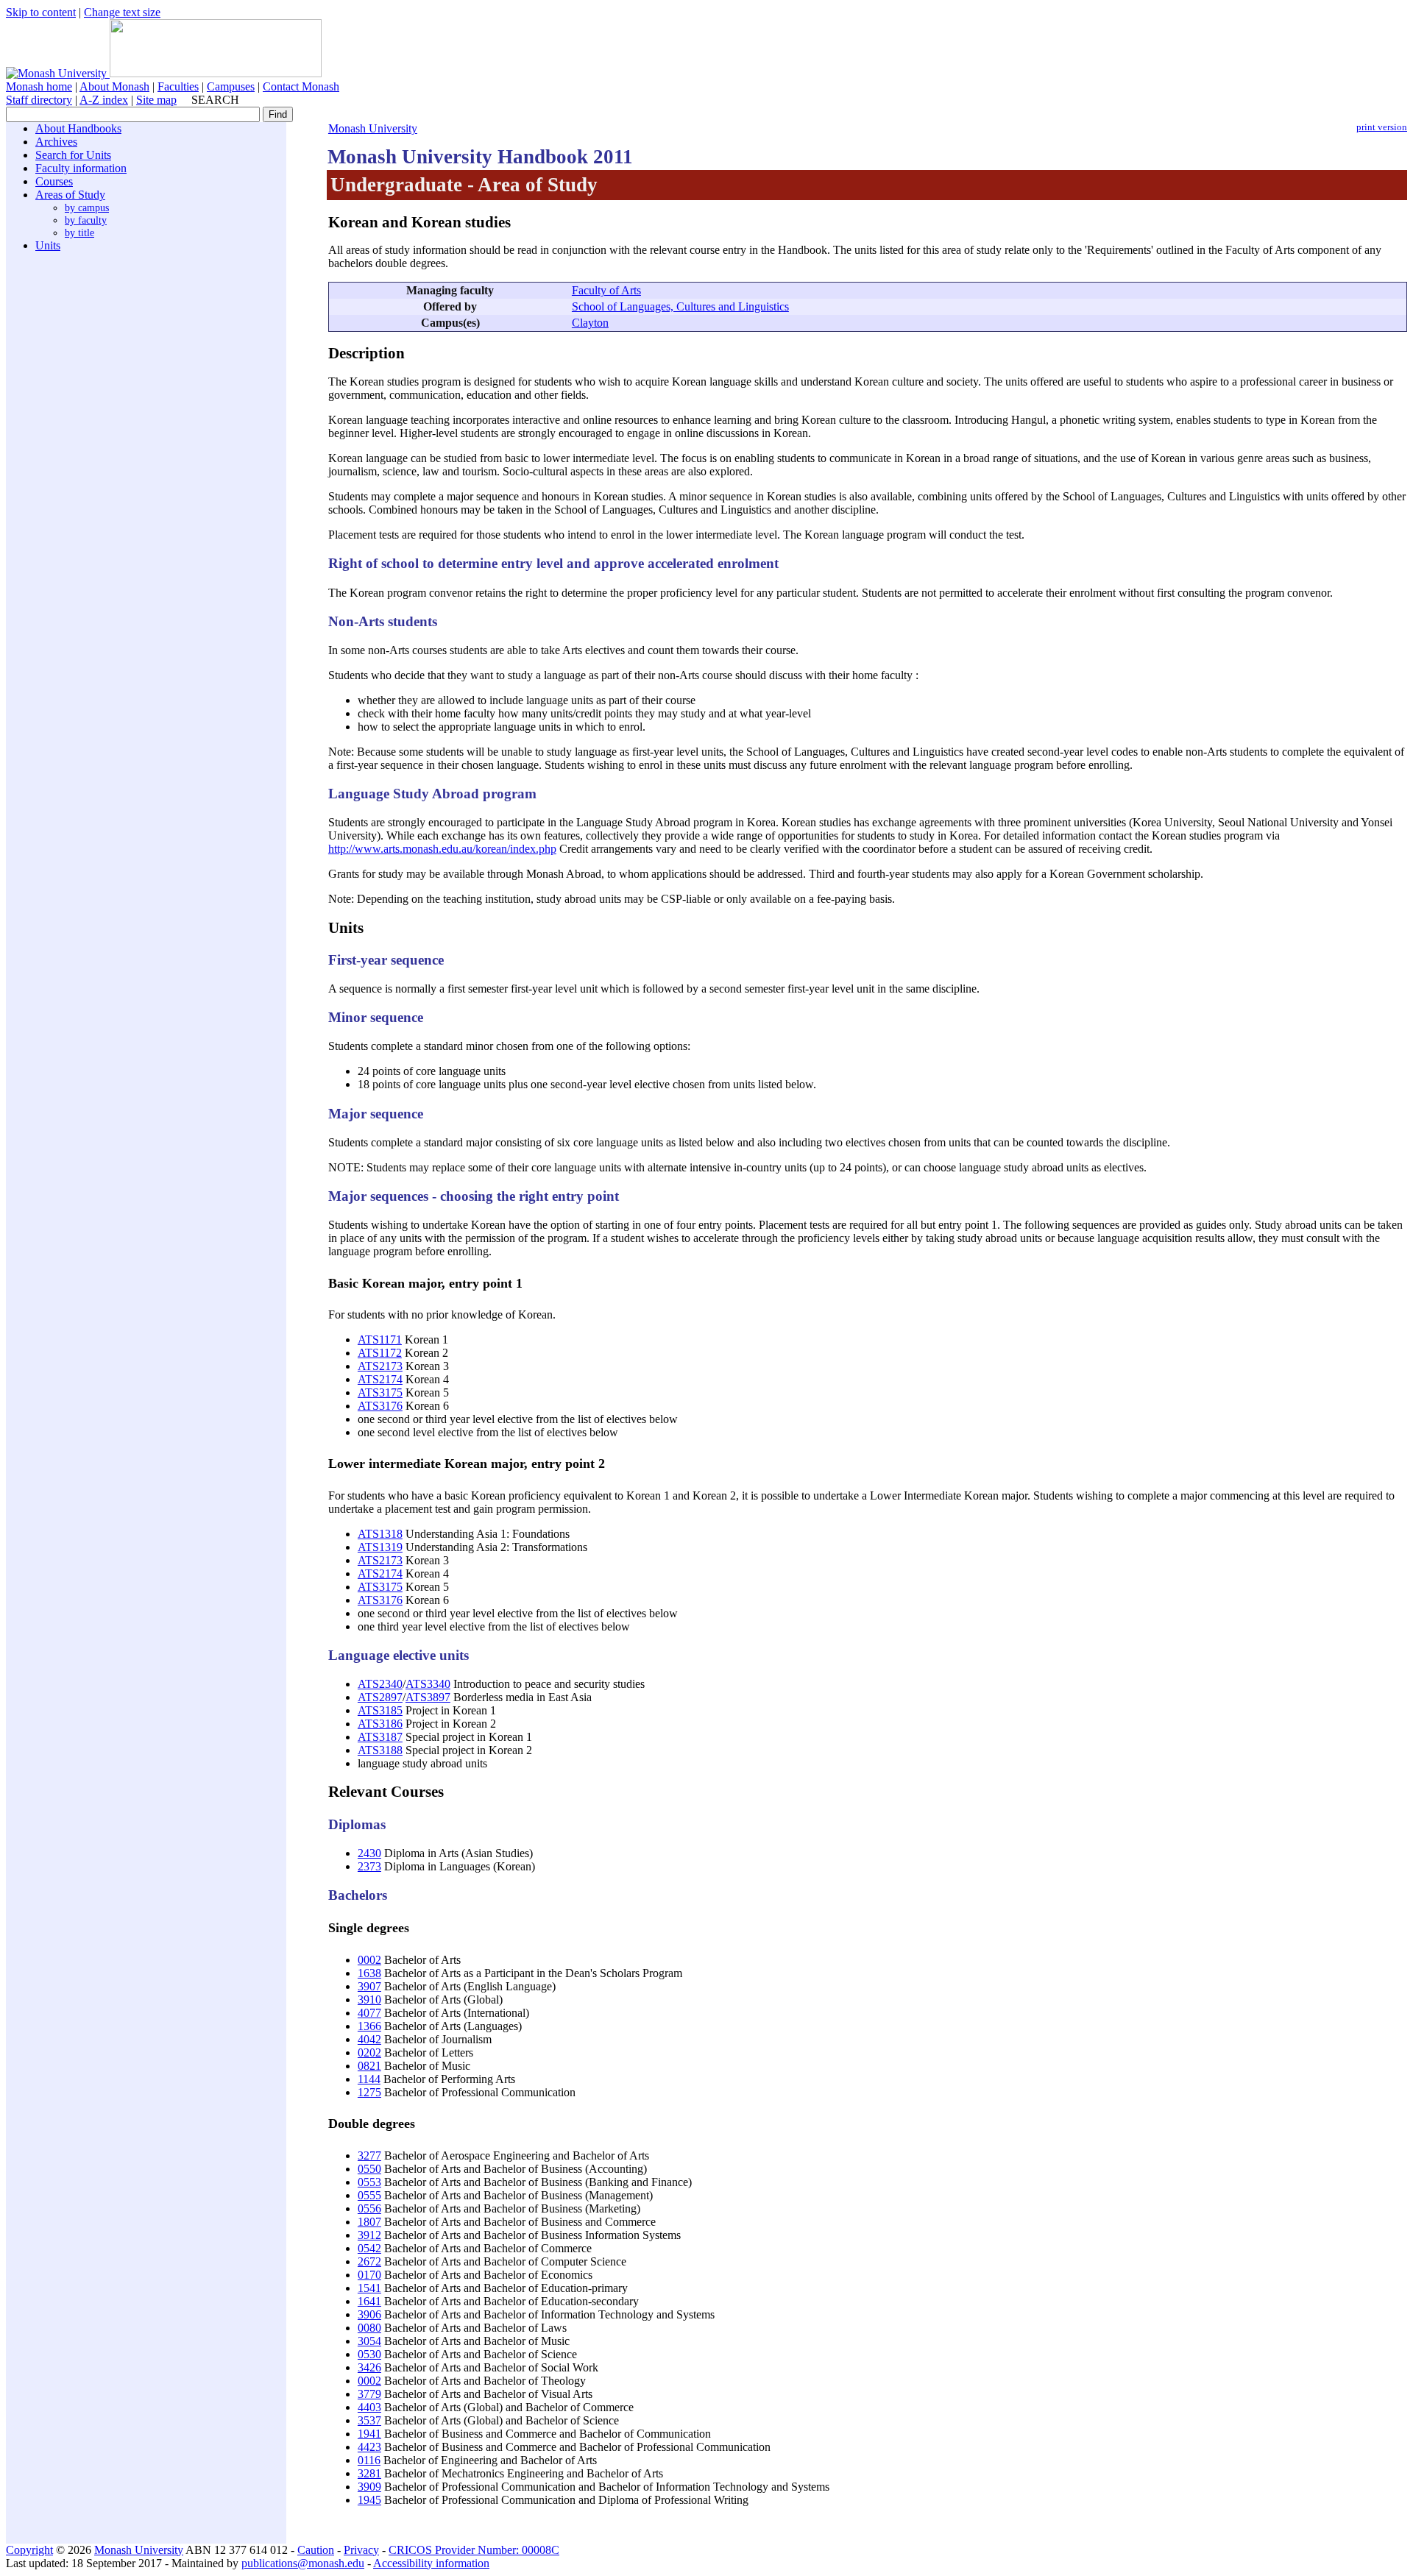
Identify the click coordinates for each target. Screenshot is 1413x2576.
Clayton (590, 323)
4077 (369, 2013)
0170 (369, 2275)
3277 (369, 2155)
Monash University (373, 128)
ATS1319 (380, 1547)
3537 (369, 2420)
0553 (369, 2182)
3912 (369, 2235)
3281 (369, 2473)
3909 (369, 2487)
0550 (369, 2169)
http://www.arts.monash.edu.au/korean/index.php (442, 849)
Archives (56, 142)
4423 (369, 2447)
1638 (369, 1973)
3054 (369, 2341)
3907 (369, 1986)
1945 (369, 2500)
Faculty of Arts (606, 290)
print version (1382, 127)
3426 (369, 2367)
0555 (369, 2195)
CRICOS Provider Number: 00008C (474, 2550)
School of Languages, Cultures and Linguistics (680, 306)
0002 (369, 1960)
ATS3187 (380, 1737)
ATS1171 (380, 1340)
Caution (316, 2550)
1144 (369, 2079)
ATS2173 (380, 1366)
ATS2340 (380, 1684)
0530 (369, 2354)
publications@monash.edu (303, 2563)
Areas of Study (70, 195)
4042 (369, 2039)
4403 (369, 2407)
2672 (369, 2261)
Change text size (122, 12)
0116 (369, 2460)
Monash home (39, 86)
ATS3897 (428, 1697)
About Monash (114, 86)
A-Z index (104, 100)
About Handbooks (78, 128)
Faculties (178, 86)
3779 (369, 2394)
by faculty (86, 220)
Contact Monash (301, 86)
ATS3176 (380, 1406)
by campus (87, 207)
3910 (369, 2000)
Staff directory (39, 100)
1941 (369, 2434)
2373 (369, 1866)
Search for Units (73, 155)
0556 (369, 2208)
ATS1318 (380, 1534)
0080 (369, 2328)
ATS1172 (380, 1353)
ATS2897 (380, 1697)
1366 (369, 2026)
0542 (369, 2248)
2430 (369, 1853)
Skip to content (41, 12)
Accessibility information (431, 2563)
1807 (369, 2222)
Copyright (29, 2550)
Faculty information (81, 168)
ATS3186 (380, 1724)
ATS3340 (428, 1684)
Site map (156, 100)
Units (48, 245)
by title (79, 233)
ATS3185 (380, 1710)
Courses (54, 181)
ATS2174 (380, 1379)
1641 (369, 2301)
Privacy (361, 2550)
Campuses (231, 86)
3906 (369, 2314)
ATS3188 (380, 1750)
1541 (369, 2288)
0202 (369, 2052)
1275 (369, 2092)
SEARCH (215, 100)
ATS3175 (380, 1392)
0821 (369, 2066)
